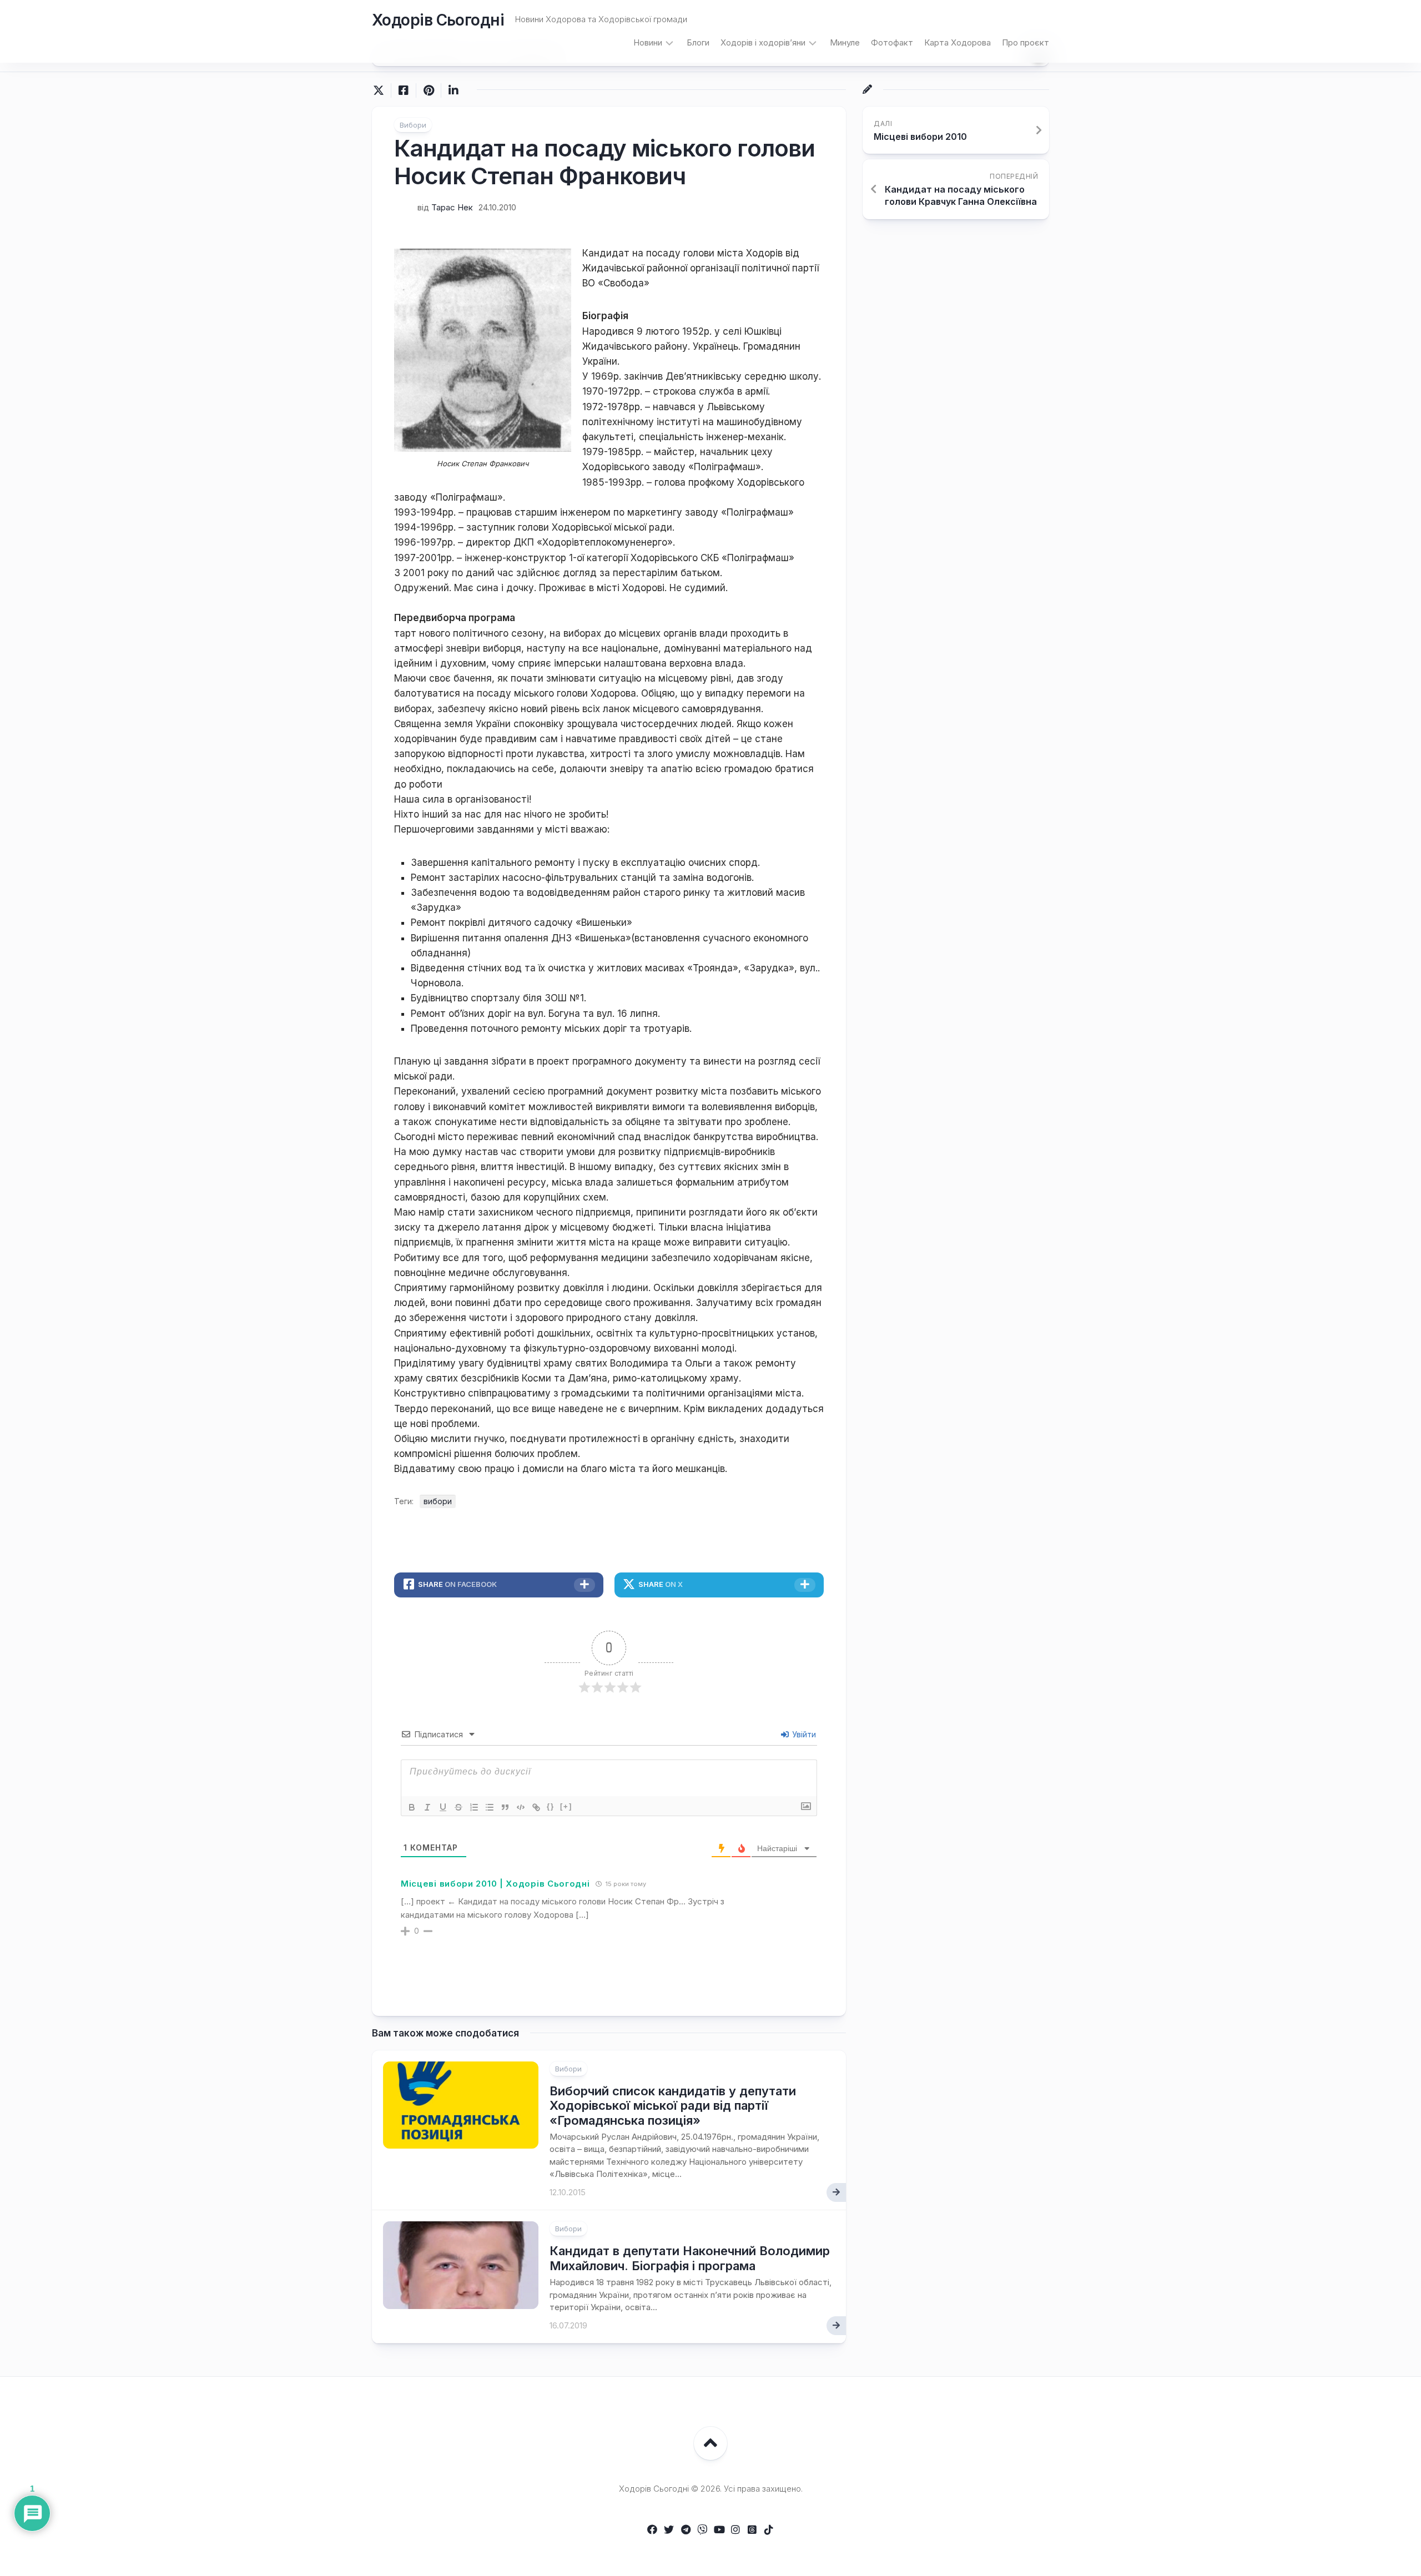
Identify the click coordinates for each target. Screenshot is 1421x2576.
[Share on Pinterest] (428, 90)
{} (551, 1806)
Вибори (413, 125)
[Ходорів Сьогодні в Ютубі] (719, 2529)
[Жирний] (412, 1807)
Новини (648, 42)
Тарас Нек (452, 207)
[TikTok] (769, 2529)
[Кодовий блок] (521, 1807)
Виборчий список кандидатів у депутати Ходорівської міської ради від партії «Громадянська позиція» (673, 2106)
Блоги (698, 42)
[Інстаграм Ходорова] (735, 2529)
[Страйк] (458, 1807)
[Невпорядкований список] (490, 1807)
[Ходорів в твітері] (669, 2529)
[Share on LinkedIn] (453, 90)
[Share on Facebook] (403, 90)
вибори (438, 1501)
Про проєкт (1026, 42)
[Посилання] (536, 1807)
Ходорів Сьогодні (438, 20)
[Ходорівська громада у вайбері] (702, 2529)
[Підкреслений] (443, 1807)
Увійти (803, 1734)
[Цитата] (505, 1807)
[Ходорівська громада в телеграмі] (686, 2529)
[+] (566, 1806)
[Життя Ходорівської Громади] (652, 2529)
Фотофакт (892, 42)
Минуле (845, 42)
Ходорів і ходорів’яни (763, 42)
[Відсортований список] (474, 1807)
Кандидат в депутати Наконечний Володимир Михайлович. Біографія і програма (690, 2258)
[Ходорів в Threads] (752, 2529)
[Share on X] (381, 90)
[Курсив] (427, 1807)
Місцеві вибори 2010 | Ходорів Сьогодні (495, 1884)
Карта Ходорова (958, 42)
